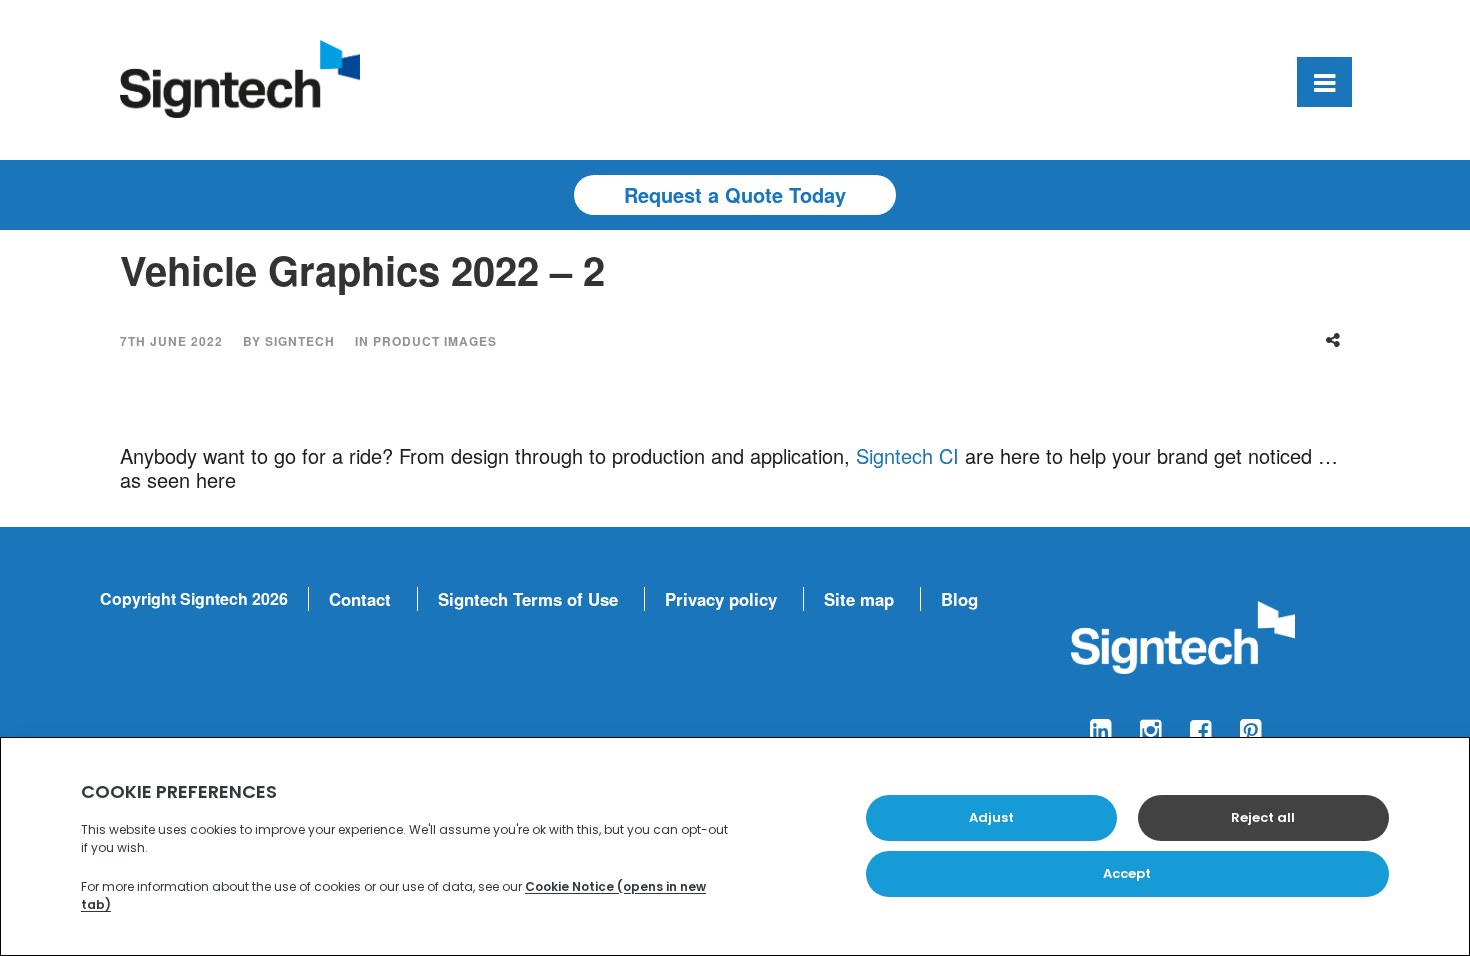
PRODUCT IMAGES (435, 341)
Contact (360, 599)
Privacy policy (721, 599)
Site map (859, 599)
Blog (959, 599)
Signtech (300, 341)
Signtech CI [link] (907, 455)
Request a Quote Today (735, 194)
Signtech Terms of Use (528, 599)
